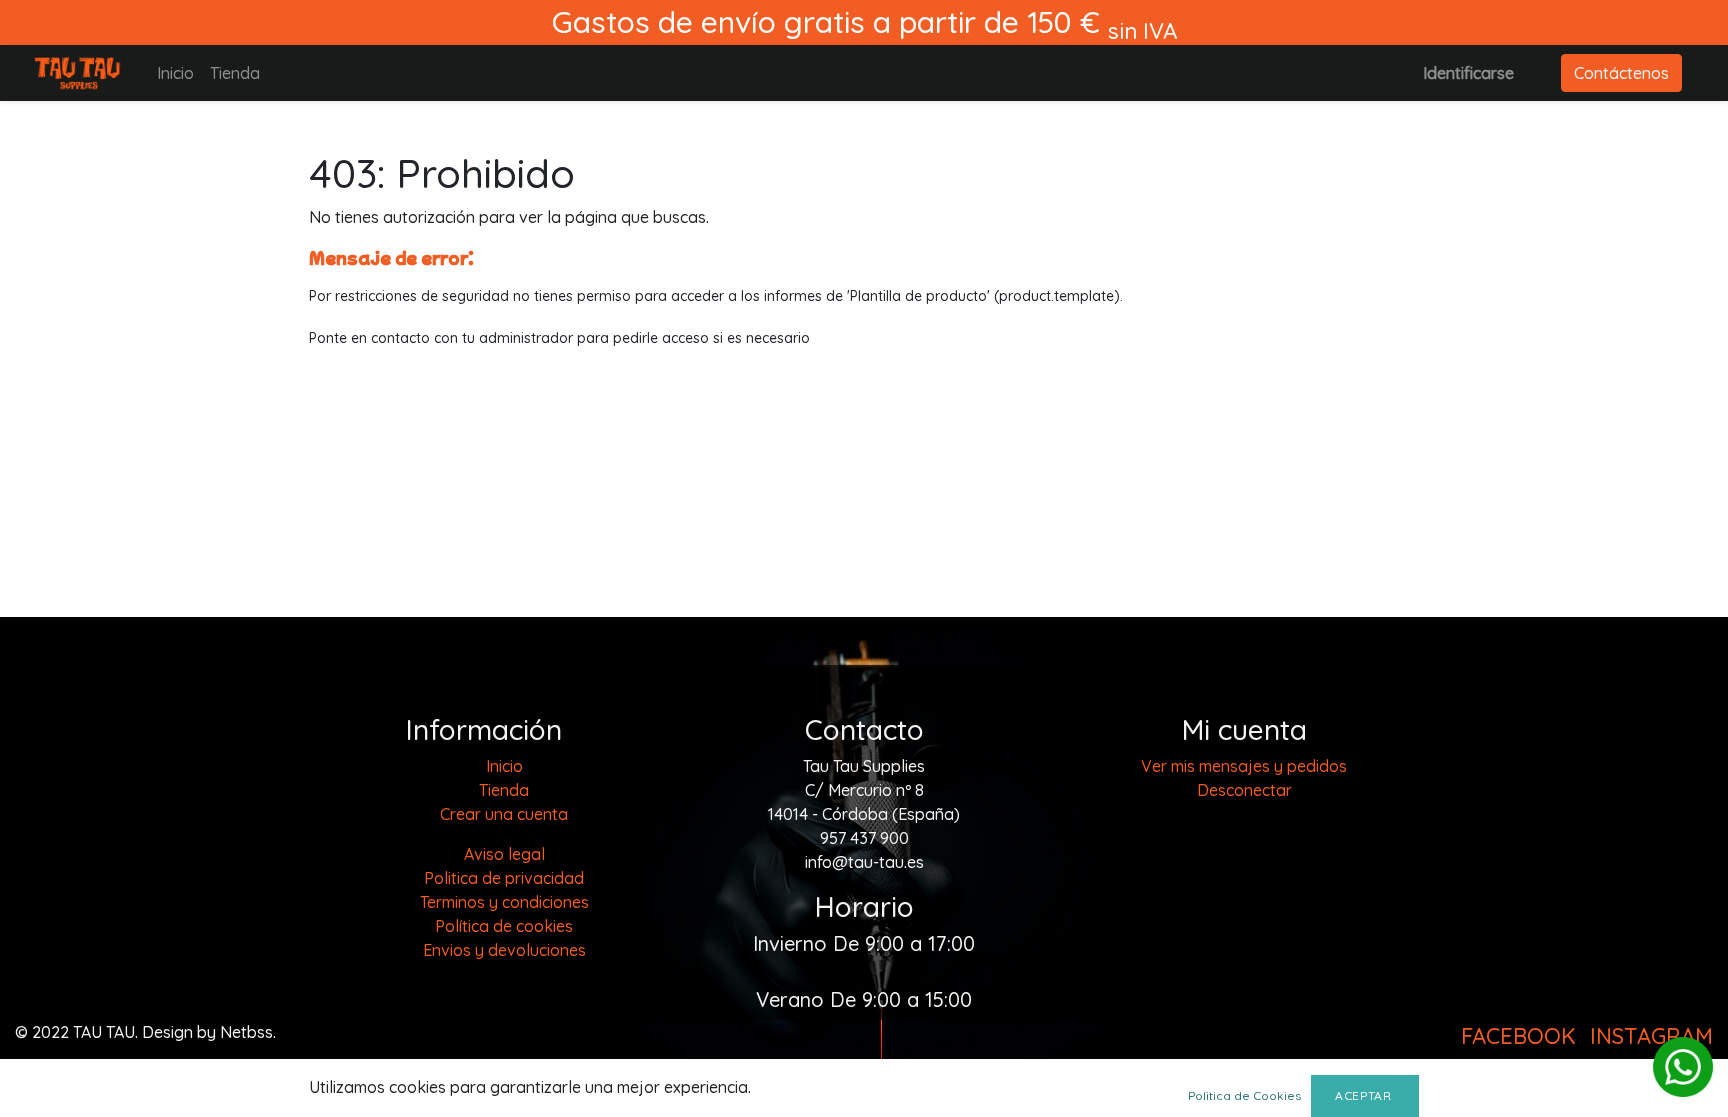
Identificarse (1468, 73)
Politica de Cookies (1244, 1095)
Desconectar (1244, 790)
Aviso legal (504, 854)
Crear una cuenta (504, 814)
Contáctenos (1621, 73)
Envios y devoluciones (504, 950)
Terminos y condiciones (504, 902)
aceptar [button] (1365, 1095)
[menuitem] (175, 73)
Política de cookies (504, 926)
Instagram (1651, 1036)
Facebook (1518, 1036)
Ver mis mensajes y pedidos (1244, 766)
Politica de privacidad (504, 878)
